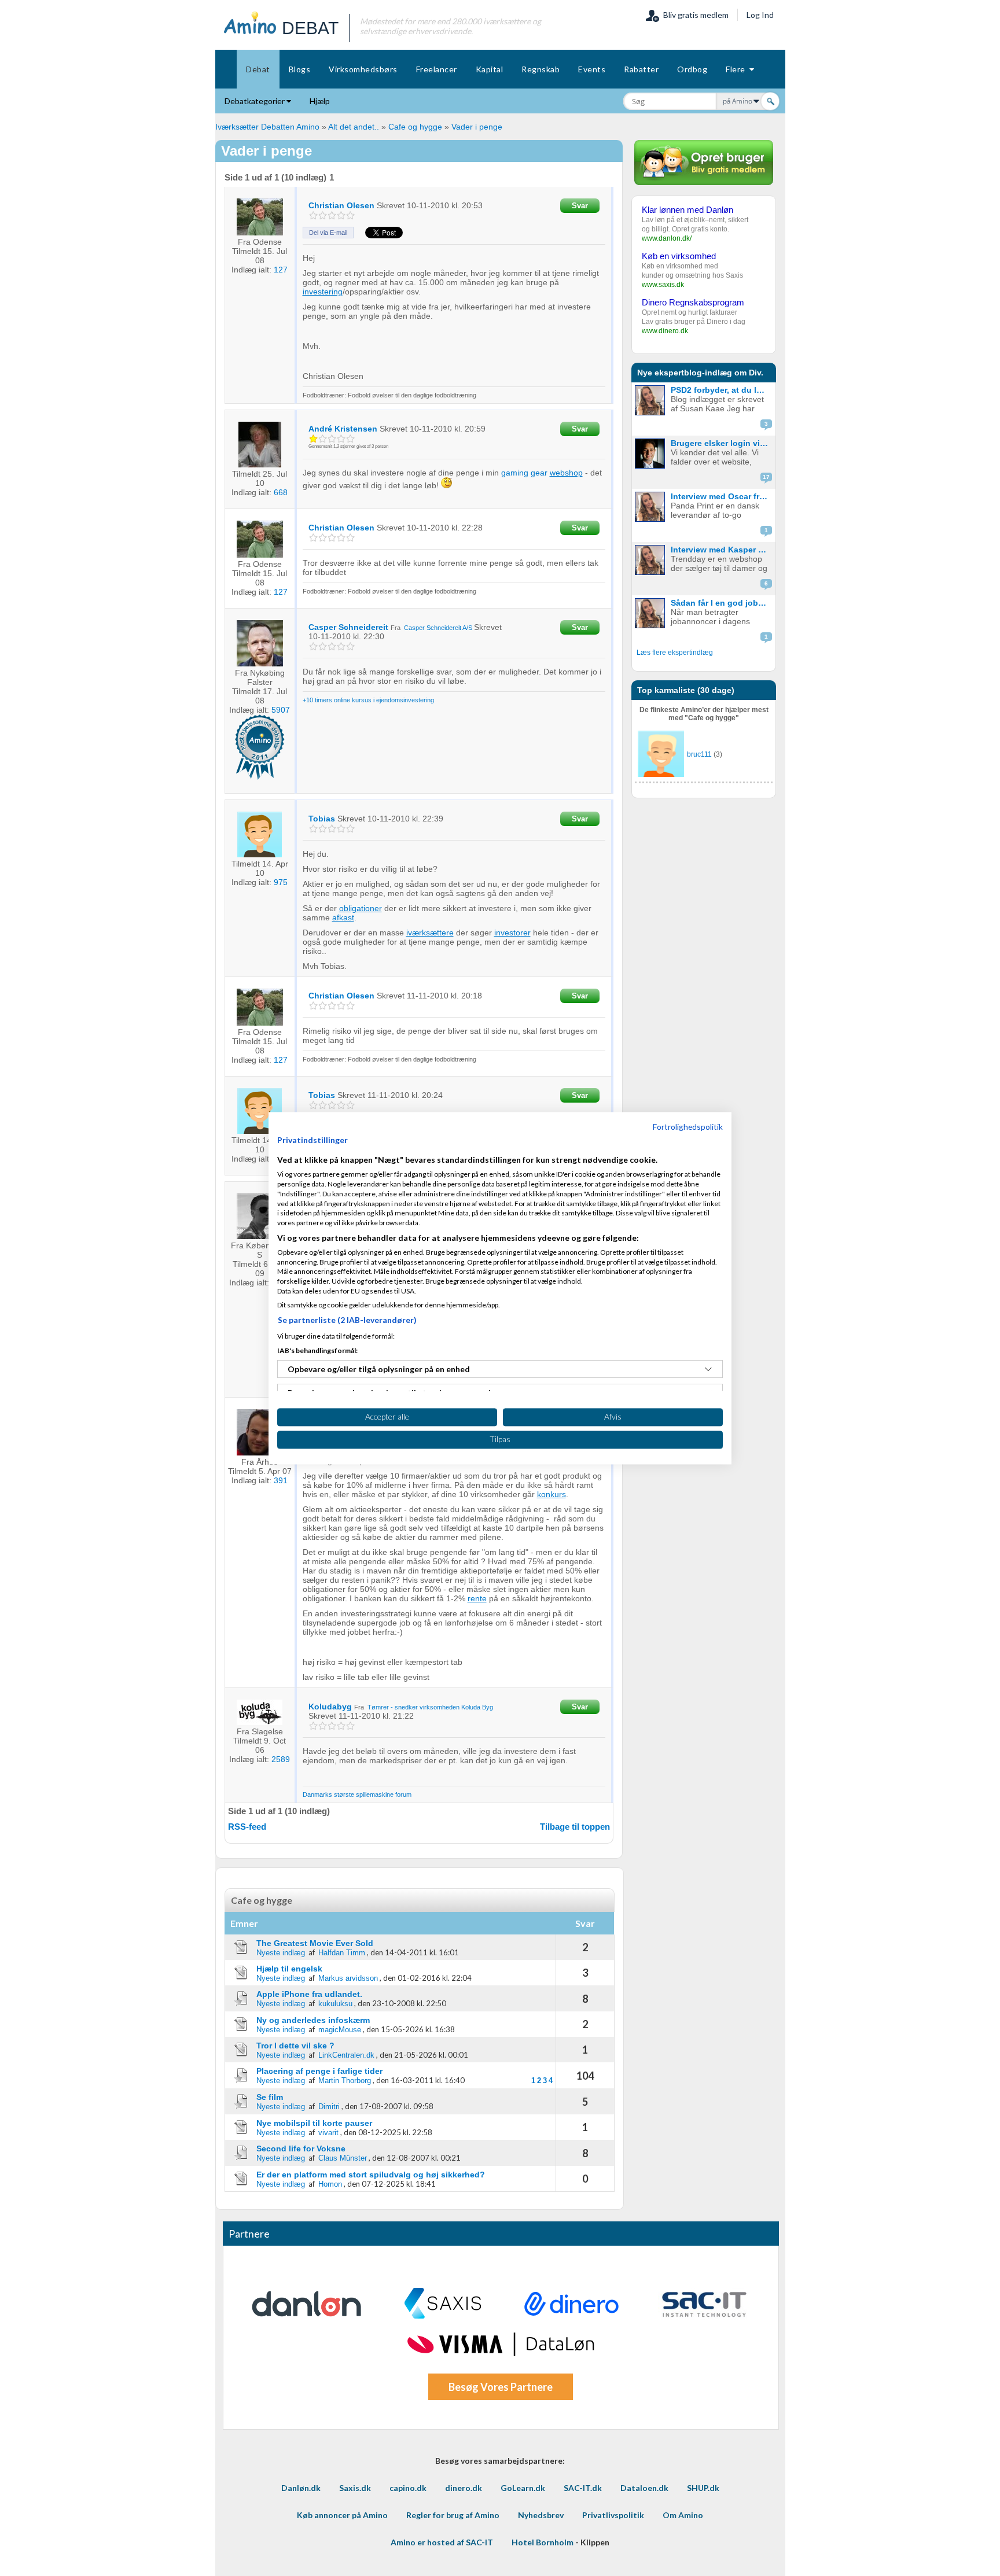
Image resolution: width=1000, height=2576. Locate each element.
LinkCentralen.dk (346, 2055)
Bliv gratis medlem (694, 15)
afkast (343, 917)
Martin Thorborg (345, 2081)
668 (281, 492)
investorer (512, 933)
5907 (281, 710)
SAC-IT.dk (583, 2488)
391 (281, 1480)
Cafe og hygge (415, 127)
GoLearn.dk (523, 2488)
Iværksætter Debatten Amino (267, 127)
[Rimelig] (323, 215)
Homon (330, 2184)
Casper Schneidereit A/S (438, 628)
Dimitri (329, 2107)
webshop (566, 473)
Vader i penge (477, 127)
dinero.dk (464, 2488)
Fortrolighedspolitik (688, 1127)
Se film (270, 2097)
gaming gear (524, 473)
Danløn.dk (301, 2488)
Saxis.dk (355, 2488)
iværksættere (430, 933)
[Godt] (341, 215)
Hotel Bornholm (543, 2542)
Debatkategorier (255, 101)
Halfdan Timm (342, 1953)
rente (477, 1598)
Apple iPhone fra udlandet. (309, 1994)
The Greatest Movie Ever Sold (315, 1943)
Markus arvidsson (348, 1978)
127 (281, 270)
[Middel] (332, 215)
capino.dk (408, 2488)
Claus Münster (343, 2158)
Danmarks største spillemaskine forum (357, 1794)
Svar (580, 206)
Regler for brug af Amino (453, 2515)
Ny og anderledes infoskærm (313, 2020)
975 (281, 882)
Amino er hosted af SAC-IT (442, 2542)
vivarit (328, 2133)
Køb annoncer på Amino (342, 2515)
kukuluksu (335, 2004)
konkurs (552, 1494)
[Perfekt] (350, 215)
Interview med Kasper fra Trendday (722, 550)
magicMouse (340, 2030)
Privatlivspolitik (613, 2515)
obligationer (361, 908)
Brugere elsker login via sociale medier (722, 443)
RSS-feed (247, 1827)
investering (323, 292)
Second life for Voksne (301, 2148)
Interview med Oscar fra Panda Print (722, 496)
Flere (738, 69)
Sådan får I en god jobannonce (722, 603)
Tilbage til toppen (575, 1827)
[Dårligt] (313, 215)
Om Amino (683, 2515)
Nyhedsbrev (541, 2515)
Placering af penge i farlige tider (319, 2071)
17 (766, 477)
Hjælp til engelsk (289, 1969)
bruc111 (699, 754)
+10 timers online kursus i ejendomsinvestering (368, 700)
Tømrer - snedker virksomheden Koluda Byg (430, 1707)
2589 (281, 1759)
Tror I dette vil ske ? (295, 2046)
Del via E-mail (328, 233)
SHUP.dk (703, 2488)
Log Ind (760, 15)
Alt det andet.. (354, 127)
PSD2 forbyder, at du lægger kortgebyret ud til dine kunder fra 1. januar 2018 (722, 390)
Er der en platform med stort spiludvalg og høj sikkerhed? (371, 2175)
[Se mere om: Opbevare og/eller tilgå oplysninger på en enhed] (708, 1369)
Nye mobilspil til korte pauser (314, 2123)
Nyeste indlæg (281, 1953)
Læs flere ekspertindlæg (675, 653)
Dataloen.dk (644, 2488)
